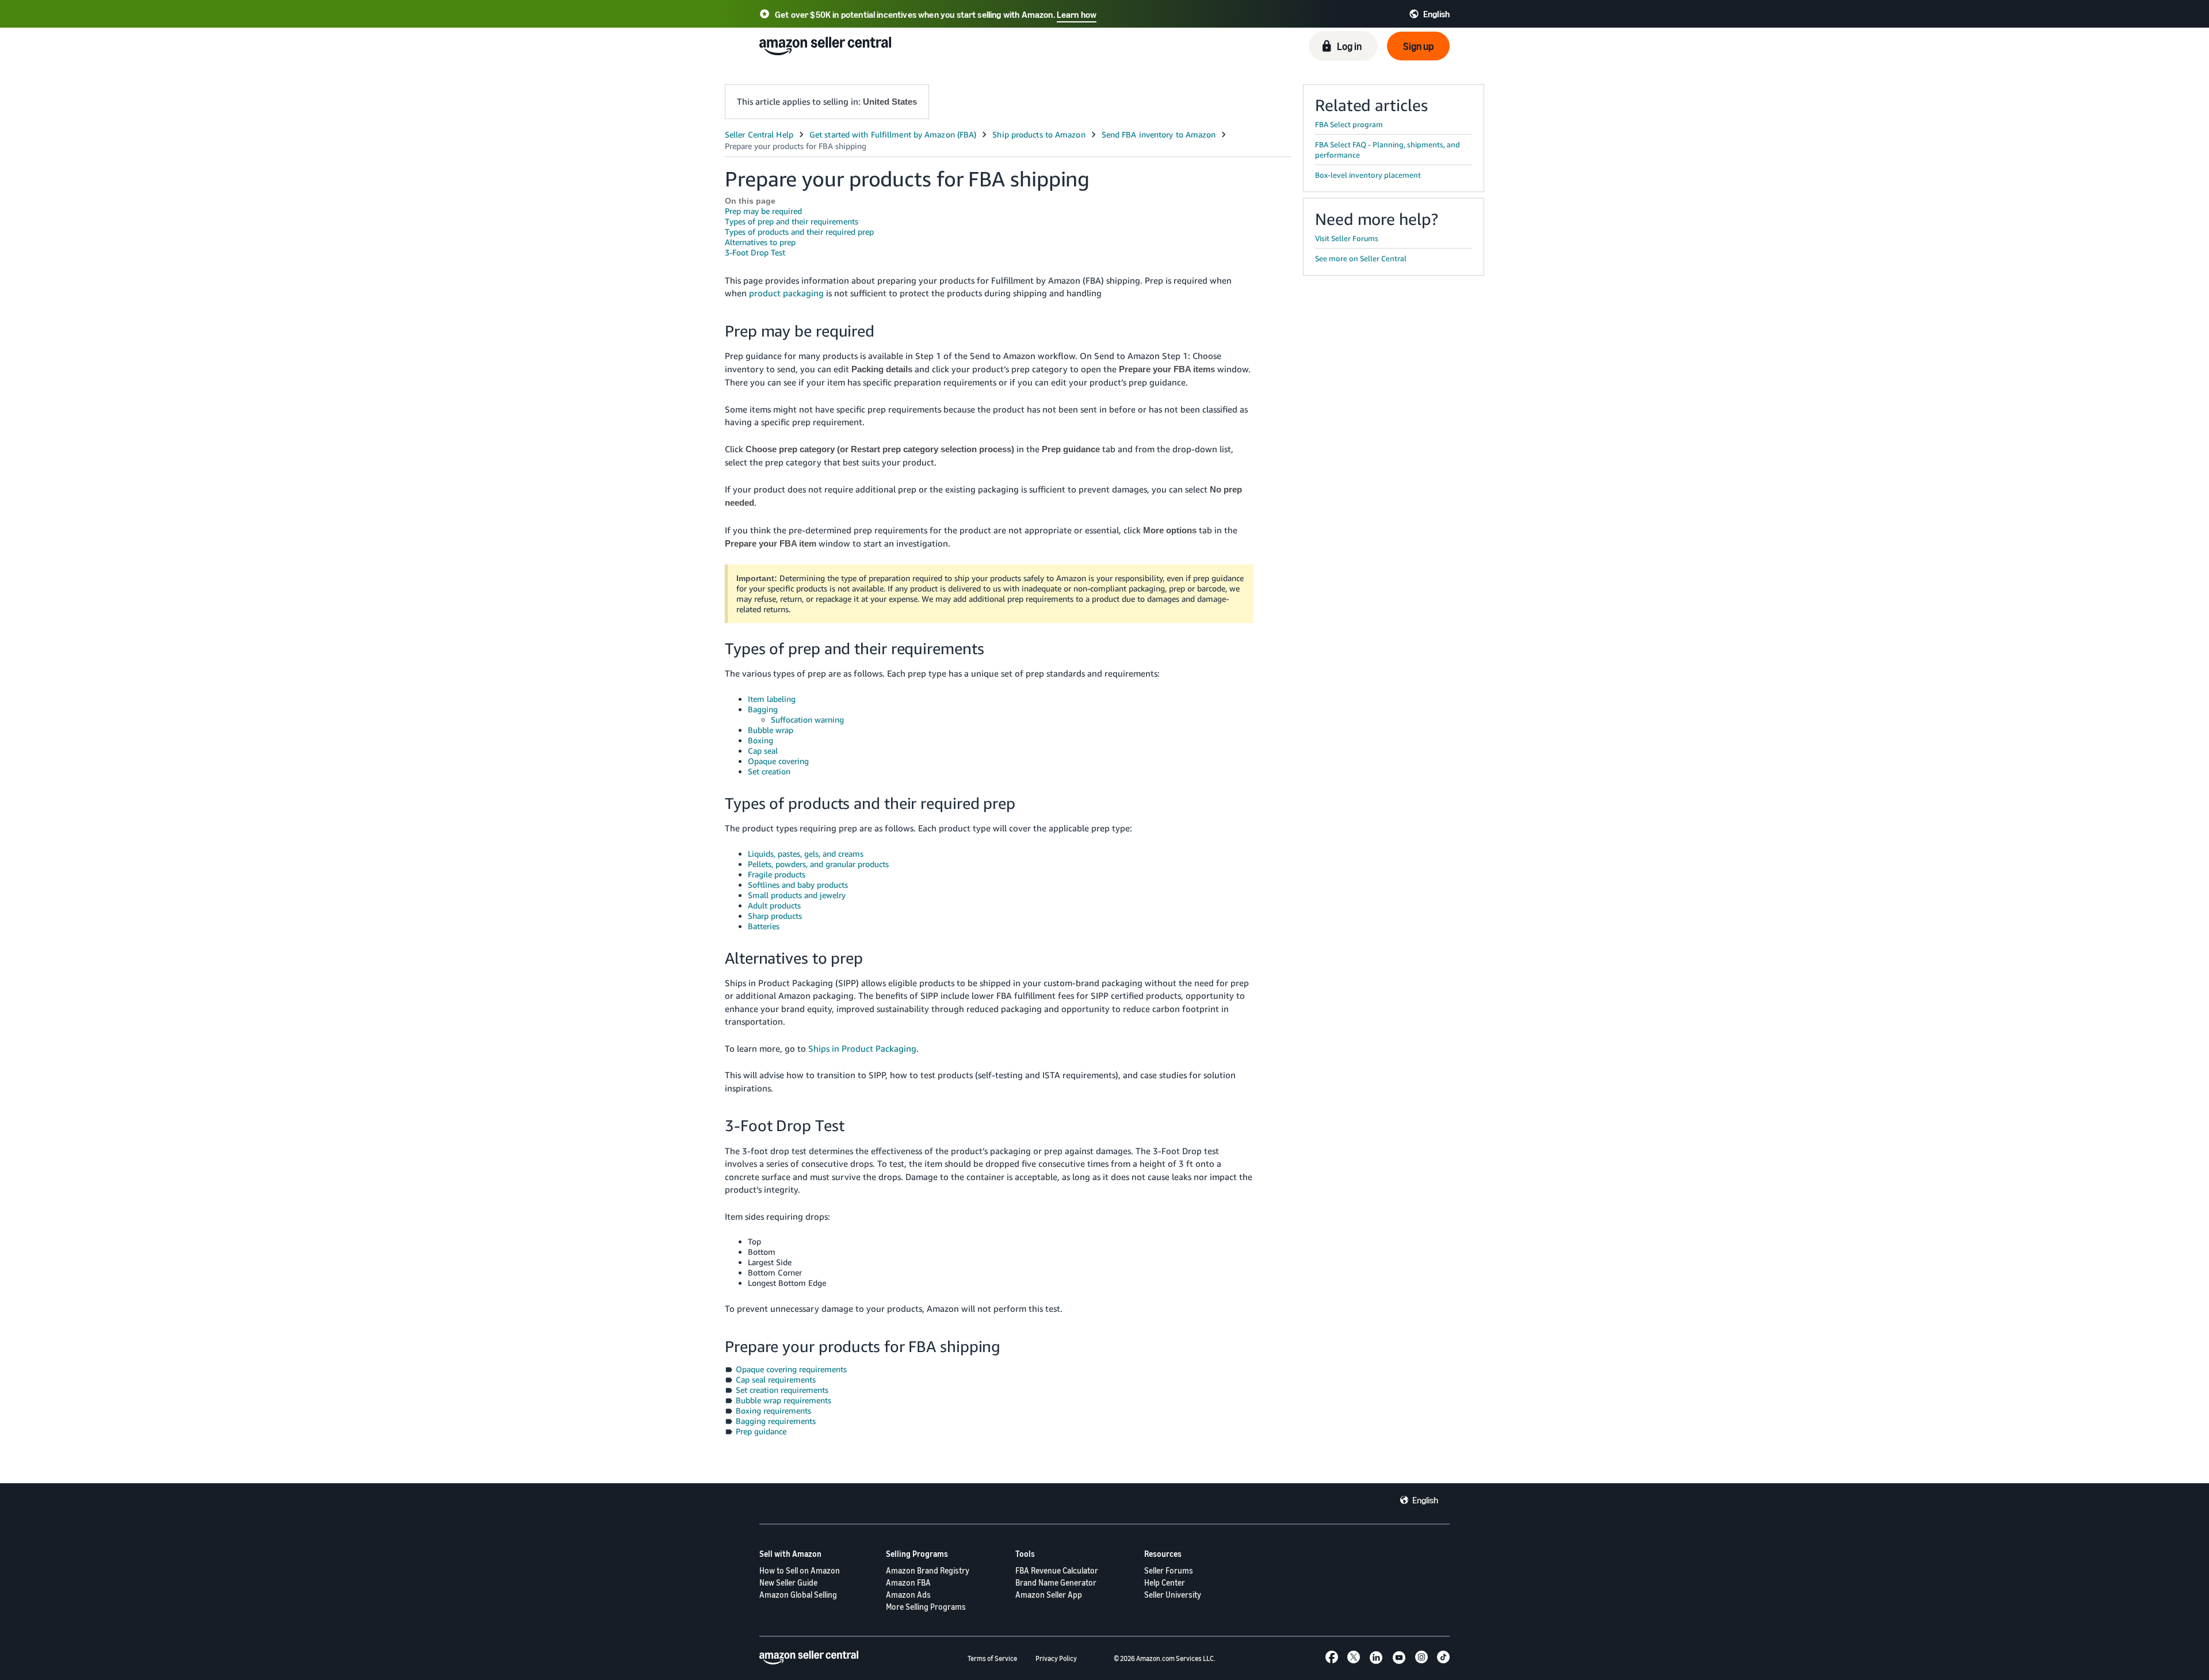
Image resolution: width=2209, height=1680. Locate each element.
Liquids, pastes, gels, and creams (806, 854)
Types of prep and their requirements (792, 221)
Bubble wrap (771, 730)
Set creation (769, 771)
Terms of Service (992, 1658)
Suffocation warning (807, 719)
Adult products (774, 905)
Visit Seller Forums (1347, 238)
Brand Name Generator (1056, 1582)
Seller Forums (1169, 1570)
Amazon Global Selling (798, 1595)
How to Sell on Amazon (800, 1570)
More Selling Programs (926, 1607)
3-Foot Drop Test (755, 252)
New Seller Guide (788, 1582)
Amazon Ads (908, 1595)
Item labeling (772, 699)
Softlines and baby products (798, 885)
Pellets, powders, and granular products (818, 864)
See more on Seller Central (1361, 258)
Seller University (1173, 1595)
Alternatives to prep (760, 242)
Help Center (1165, 1582)
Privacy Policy (1056, 1658)
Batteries (764, 926)
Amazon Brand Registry (928, 1570)
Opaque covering (778, 761)
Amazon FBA (908, 1582)
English (1425, 1500)
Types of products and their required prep (799, 232)
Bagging (763, 709)
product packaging (786, 293)
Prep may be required (763, 211)
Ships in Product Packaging (862, 1048)
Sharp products (775, 916)
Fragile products (777, 874)
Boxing (760, 740)
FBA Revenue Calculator (1057, 1570)
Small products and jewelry (797, 895)
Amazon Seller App (1049, 1595)
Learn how (1077, 14)
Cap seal (763, 751)
